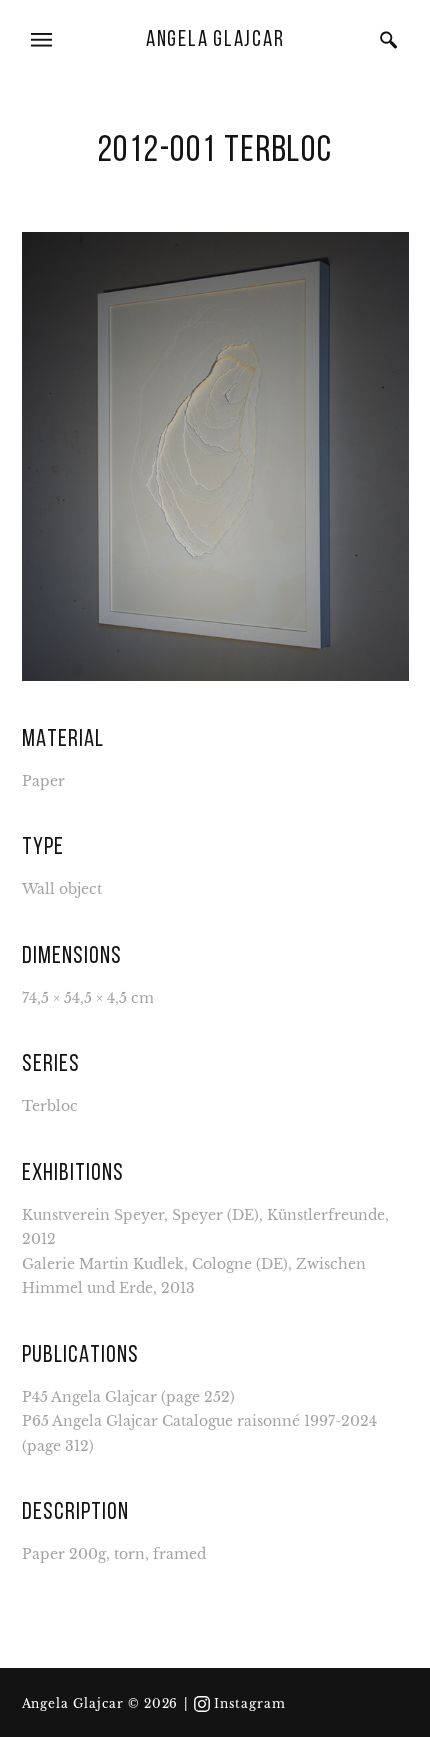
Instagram (250, 1704)
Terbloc (50, 1106)
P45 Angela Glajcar (89, 1397)
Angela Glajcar (215, 40)
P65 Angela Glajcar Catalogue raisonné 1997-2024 (199, 1421)
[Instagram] (202, 1704)
